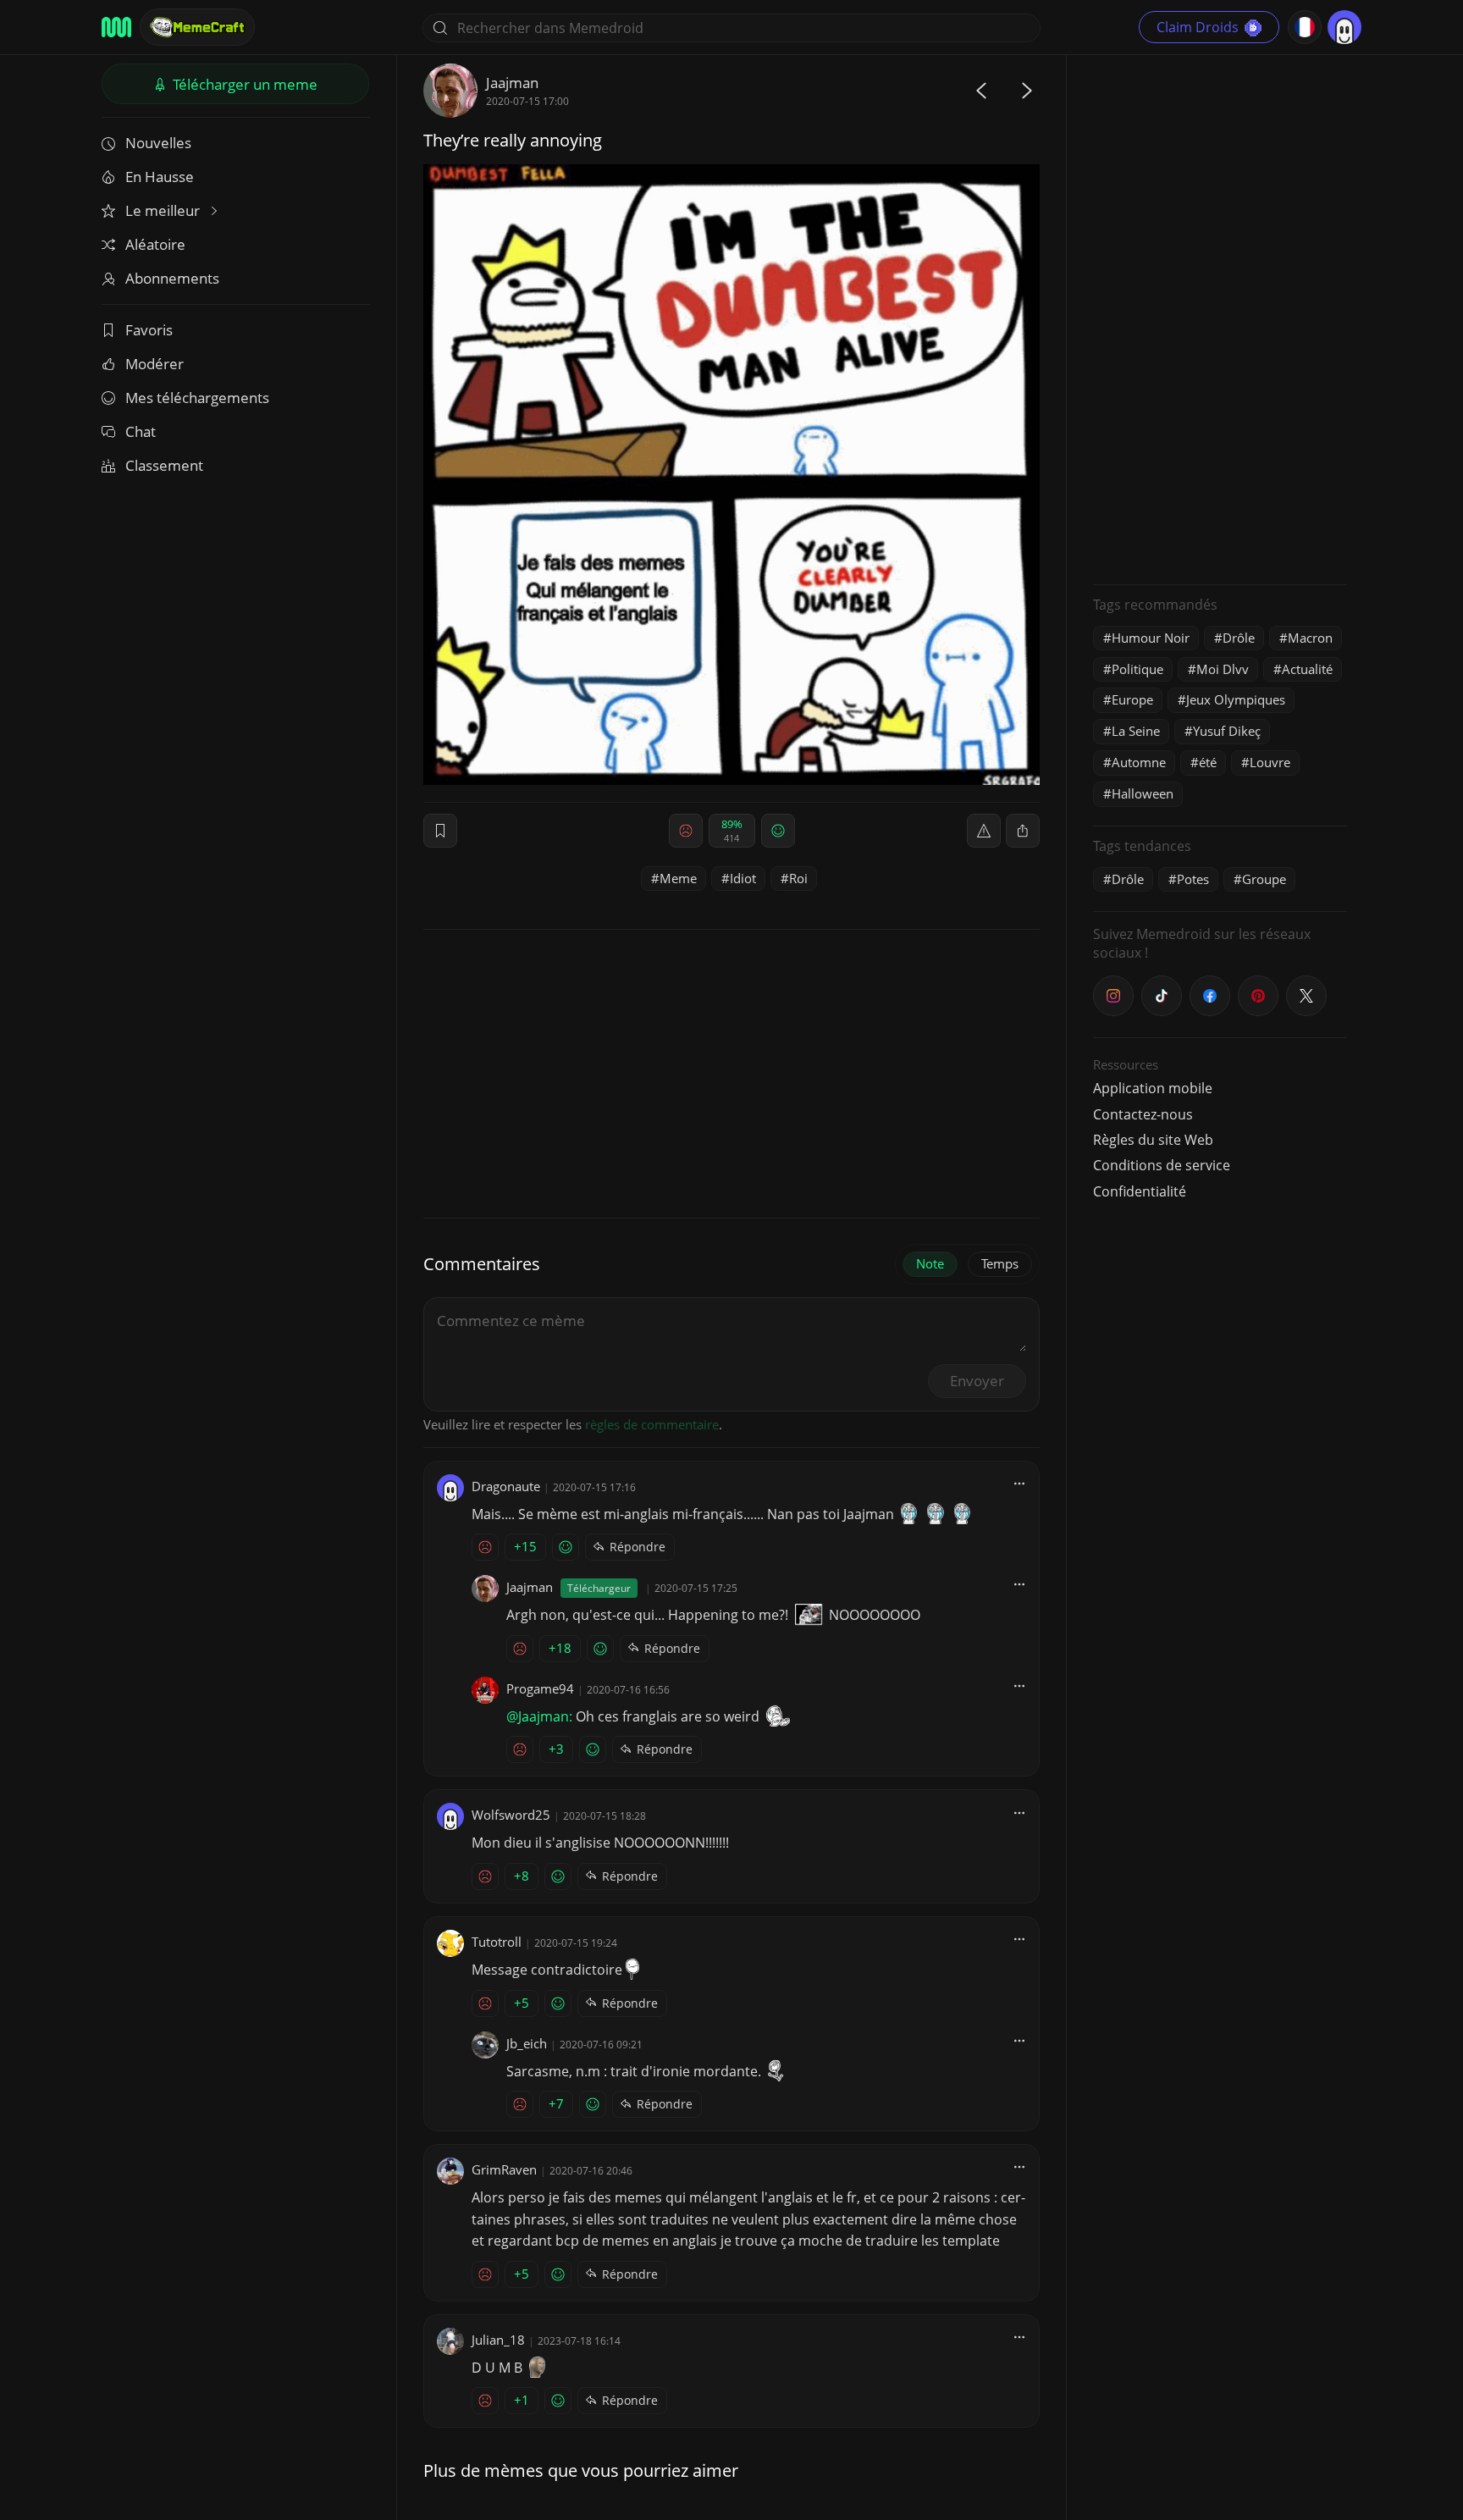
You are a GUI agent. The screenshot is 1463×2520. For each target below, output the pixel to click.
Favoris (149, 330)
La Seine (1136, 731)
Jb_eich (527, 2043)
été (1208, 762)
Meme (678, 878)
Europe (1132, 699)
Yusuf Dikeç (1227, 731)
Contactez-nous (1143, 1114)
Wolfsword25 (511, 1815)
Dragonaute (506, 1486)
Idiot (743, 878)
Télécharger (243, 84)
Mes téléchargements (197, 398)
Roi (798, 878)
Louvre (1270, 762)
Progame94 (540, 1688)
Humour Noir (1151, 638)
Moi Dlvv (1223, 669)
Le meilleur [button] (164, 210)
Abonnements (172, 278)
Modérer (155, 364)
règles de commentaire (652, 1424)
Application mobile (1153, 1088)
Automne (1139, 762)
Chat (141, 431)
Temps (1000, 1263)
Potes (1193, 879)
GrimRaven (504, 2169)
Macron (1310, 638)
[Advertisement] (1220, 318)
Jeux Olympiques (1236, 699)
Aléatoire (155, 244)
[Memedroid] (116, 27)
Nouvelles (158, 143)
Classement (164, 465)
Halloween (1143, 793)
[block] (1023, 831)
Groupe (1264, 879)
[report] (984, 831)
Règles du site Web (1153, 1140)
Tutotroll (497, 1942)
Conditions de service (1162, 1165)
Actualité (1307, 669)
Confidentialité (1140, 1191)
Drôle (1239, 638)
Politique (1137, 669)
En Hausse (160, 177)
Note (930, 1263)
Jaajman (512, 83)
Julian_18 (498, 2340)
